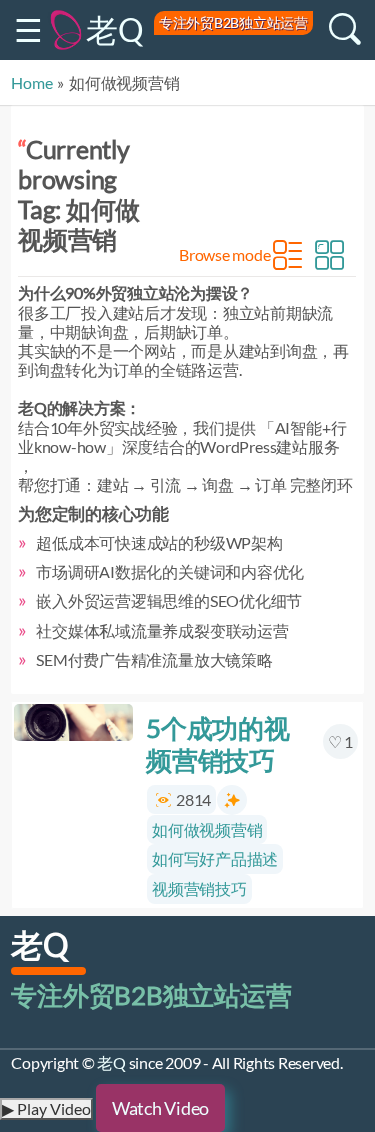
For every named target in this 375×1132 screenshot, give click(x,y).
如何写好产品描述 (215, 858)
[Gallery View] (331, 255)
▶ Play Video (46, 1108)
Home (31, 82)
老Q (115, 29)
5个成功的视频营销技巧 (218, 743)
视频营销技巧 (199, 888)
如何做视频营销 (207, 829)
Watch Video (160, 1108)
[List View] (289, 255)
